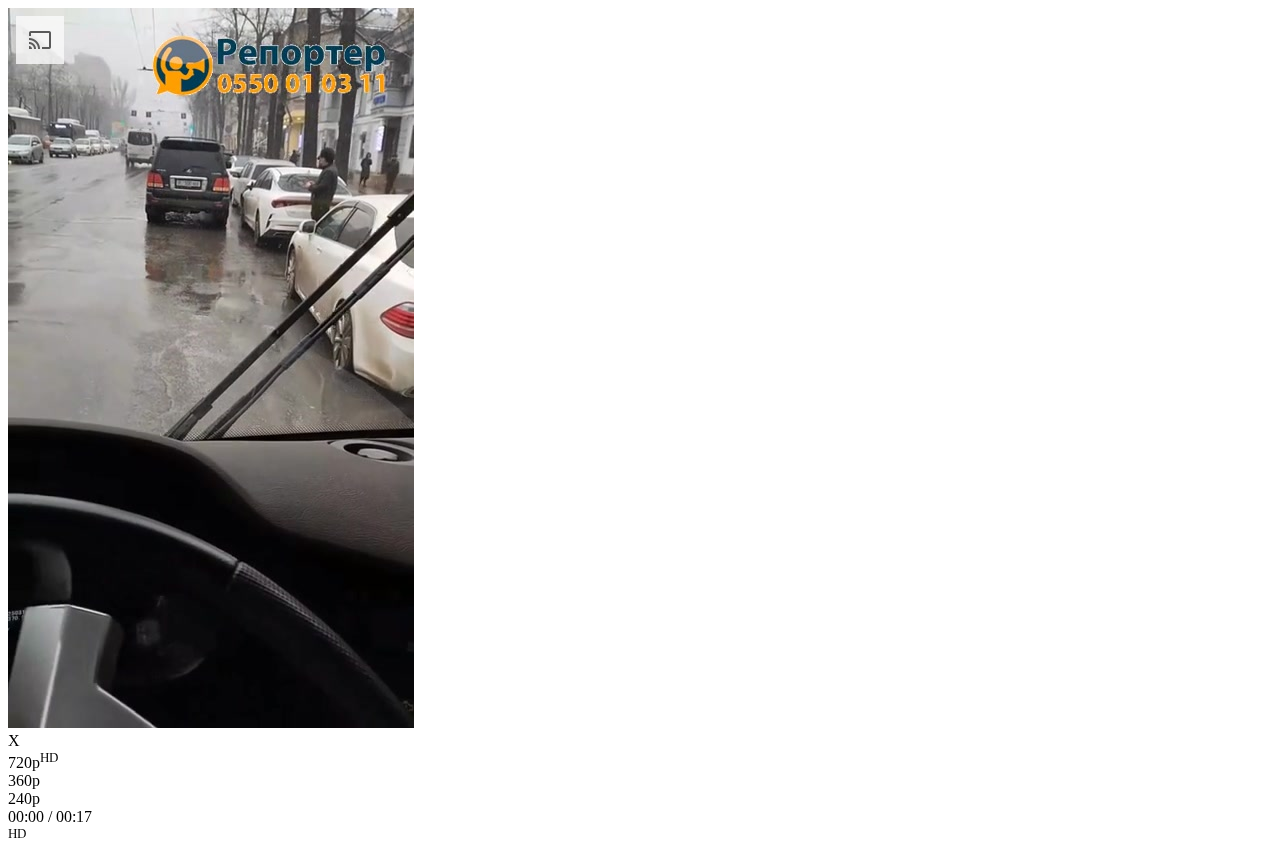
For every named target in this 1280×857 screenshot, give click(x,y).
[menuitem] (640, 761)
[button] (640, 837)
